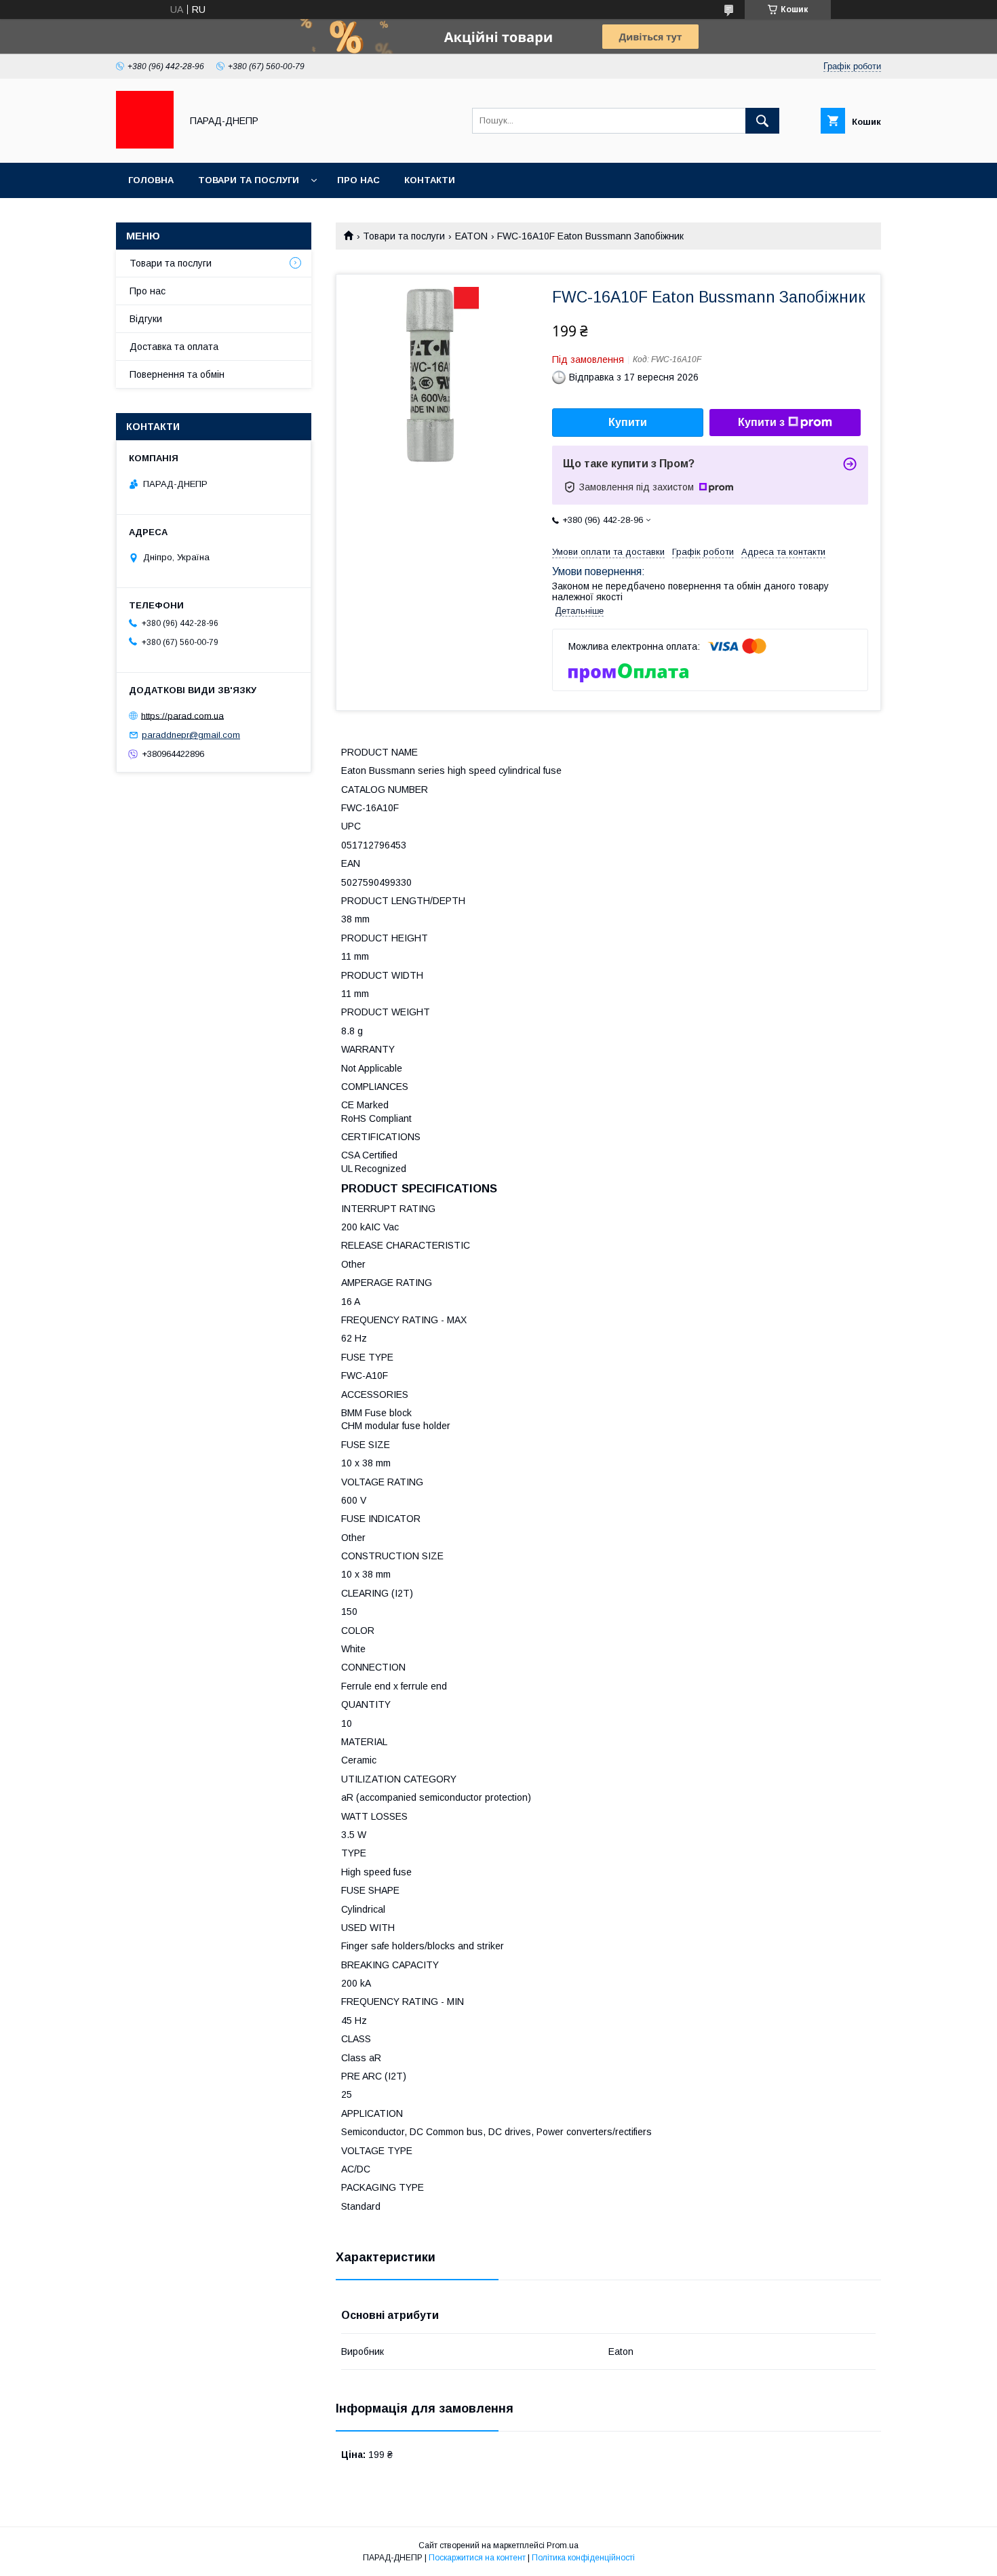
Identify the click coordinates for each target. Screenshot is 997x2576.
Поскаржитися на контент (477, 2558)
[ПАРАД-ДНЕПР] (145, 145)
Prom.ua (563, 2545)
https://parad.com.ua (182, 715)
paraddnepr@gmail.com (191, 735)
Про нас (358, 180)
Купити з (761, 422)
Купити (628, 422)
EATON (471, 236)
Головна (151, 180)
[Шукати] (762, 121)
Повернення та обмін (177, 374)
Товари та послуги (249, 180)
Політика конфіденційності (583, 2558)
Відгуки (146, 319)
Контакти (430, 180)
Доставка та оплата (174, 347)
